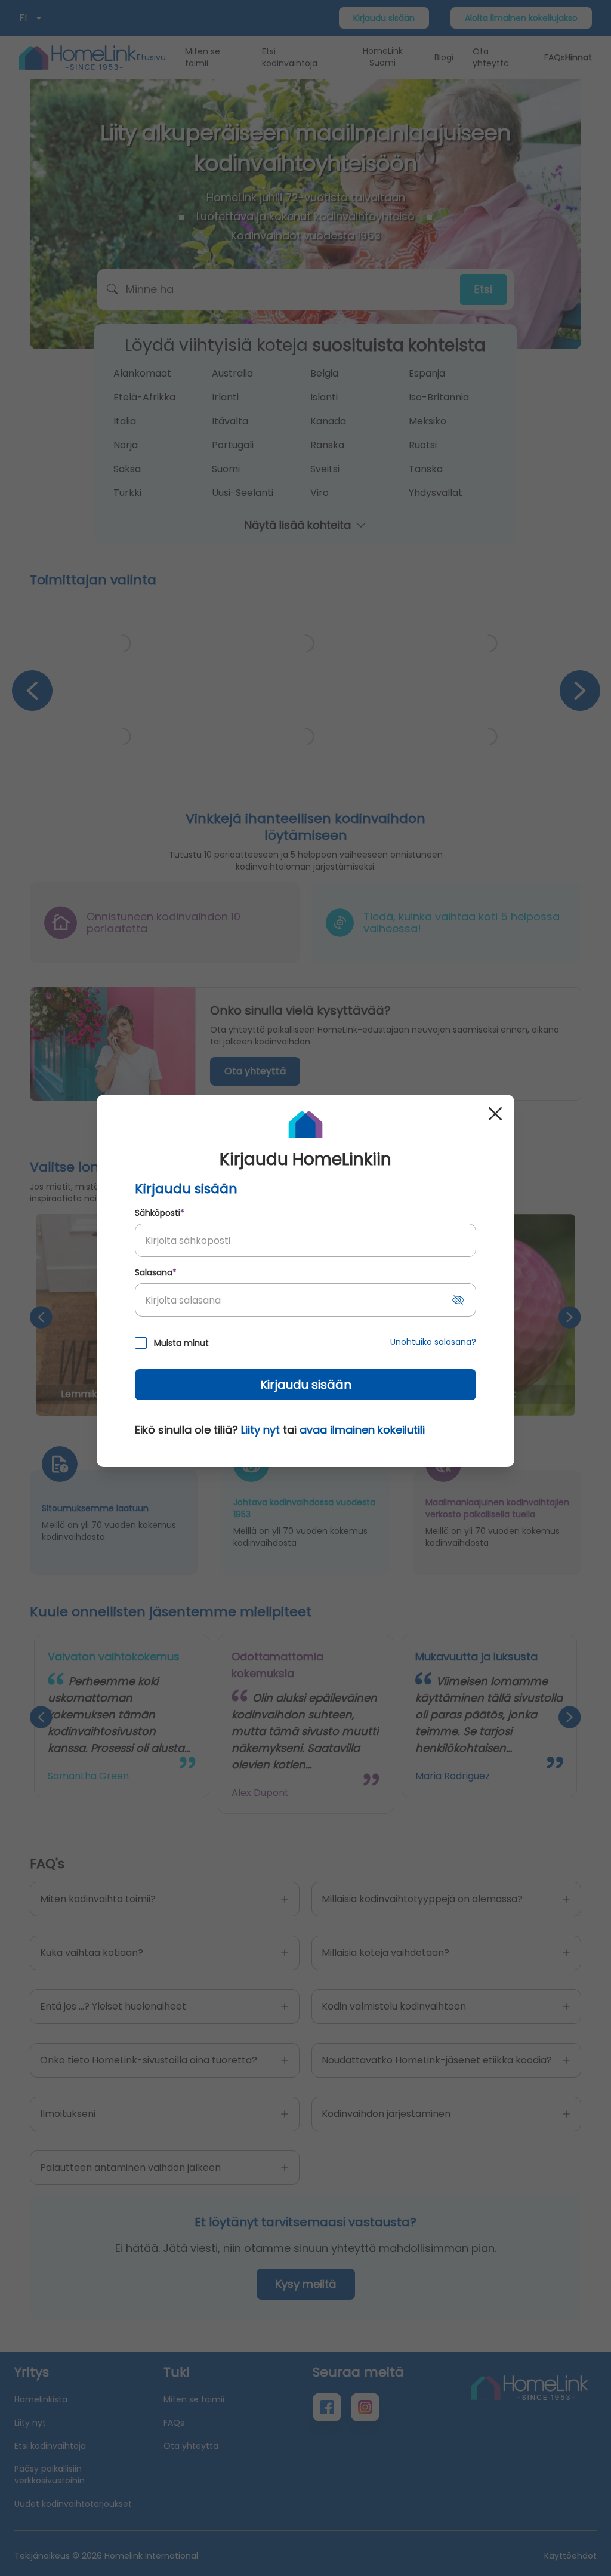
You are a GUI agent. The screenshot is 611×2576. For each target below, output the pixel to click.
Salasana (156, 1272)
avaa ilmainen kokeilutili (362, 1430)
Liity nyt (260, 1430)
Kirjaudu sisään (306, 1385)
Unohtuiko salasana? (433, 1342)
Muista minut (181, 1343)
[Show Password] (458, 1300)
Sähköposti (160, 1213)
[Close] (495, 1114)
